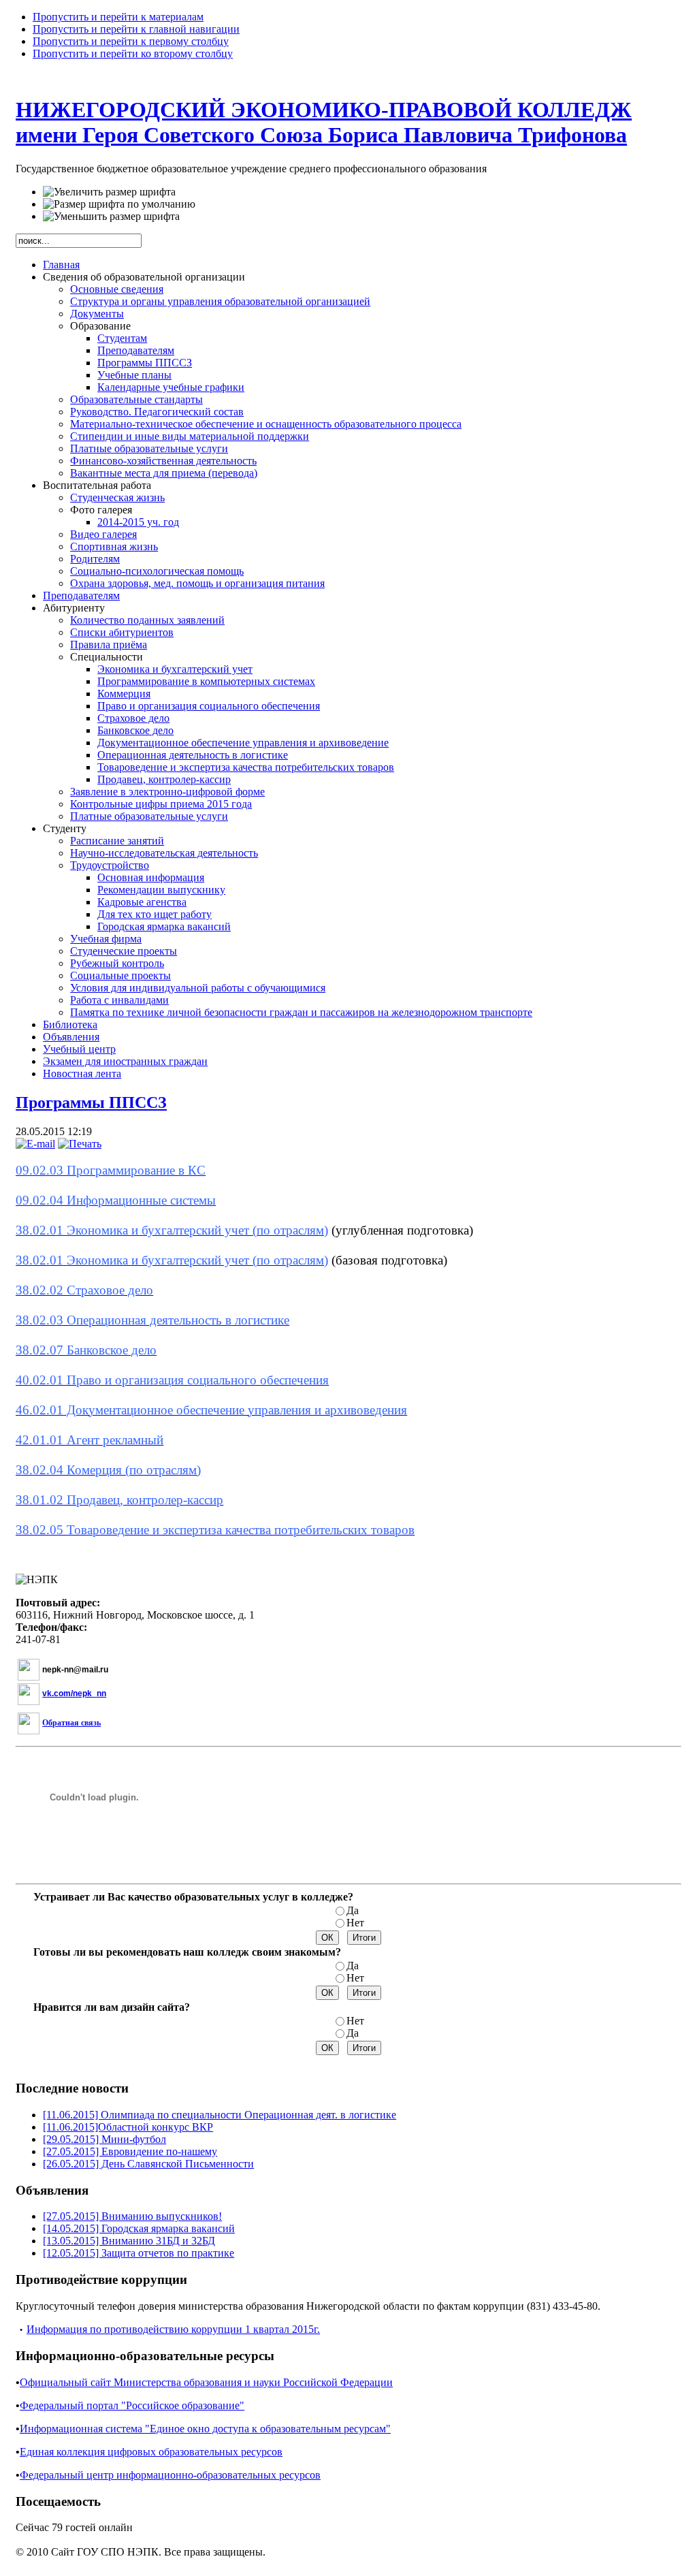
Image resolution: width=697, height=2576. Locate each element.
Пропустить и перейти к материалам (118, 17)
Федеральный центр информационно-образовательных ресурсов (170, 2475)
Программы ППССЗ (91, 1102)
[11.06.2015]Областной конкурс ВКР (128, 2127)
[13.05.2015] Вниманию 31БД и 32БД (129, 2241)
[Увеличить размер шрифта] (109, 192)
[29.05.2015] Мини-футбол (104, 2139)
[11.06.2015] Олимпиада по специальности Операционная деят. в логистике (220, 2115)
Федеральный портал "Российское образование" (132, 2405)
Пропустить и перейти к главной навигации (136, 29)
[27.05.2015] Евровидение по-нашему (130, 2151)
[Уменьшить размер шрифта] (111, 217)
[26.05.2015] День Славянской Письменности (148, 2164)
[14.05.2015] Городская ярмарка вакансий (139, 2228)
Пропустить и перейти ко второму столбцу (133, 53)
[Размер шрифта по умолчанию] (119, 204)
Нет (355, 1923)
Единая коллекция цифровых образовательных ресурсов (151, 2452)
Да (353, 1910)
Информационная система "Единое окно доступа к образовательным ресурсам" (205, 2429)
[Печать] (80, 1144)
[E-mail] (35, 1144)
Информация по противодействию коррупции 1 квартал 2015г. (173, 2329)
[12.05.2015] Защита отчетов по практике (139, 2253)
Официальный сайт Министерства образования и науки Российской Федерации (206, 2382)
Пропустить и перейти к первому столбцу (131, 41)
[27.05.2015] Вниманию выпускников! (132, 2216)
